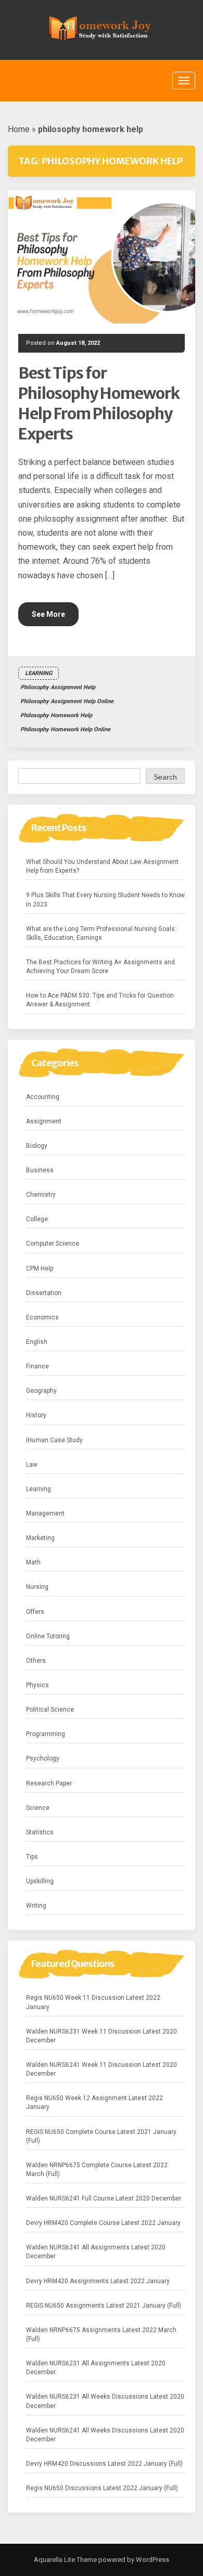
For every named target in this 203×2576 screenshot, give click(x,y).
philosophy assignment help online (67, 701)
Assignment (44, 1121)
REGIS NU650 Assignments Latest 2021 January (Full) (104, 2306)
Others (36, 1661)
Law (32, 1465)
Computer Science (53, 1244)
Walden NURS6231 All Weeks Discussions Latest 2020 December (105, 2401)
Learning (39, 673)
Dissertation (44, 1293)
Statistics (40, 1832)
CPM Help (40, 1268)
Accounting (43, 1097)
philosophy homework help (56, 715)
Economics (42, 1317)
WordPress (152, 2560)
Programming (46, 1734)
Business (40, 1170)
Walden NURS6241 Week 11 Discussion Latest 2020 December (102, 2069)
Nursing (37, 1587)
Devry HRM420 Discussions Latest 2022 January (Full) (104, 2464)
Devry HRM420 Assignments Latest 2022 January (98, 2281)
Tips (32, 1857)
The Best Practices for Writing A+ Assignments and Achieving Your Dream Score (100, 967)
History (36, 1415)
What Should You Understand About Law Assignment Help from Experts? (102, 866)
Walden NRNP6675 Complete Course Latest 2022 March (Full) (97, 2170)
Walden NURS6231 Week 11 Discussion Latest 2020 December (102, 2036)
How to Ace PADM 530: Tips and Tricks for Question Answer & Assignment (100, 1000)
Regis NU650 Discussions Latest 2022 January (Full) (102, 2488)
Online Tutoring (48, 1636)
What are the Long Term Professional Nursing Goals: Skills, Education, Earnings (101, 933)
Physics (37, 1685)
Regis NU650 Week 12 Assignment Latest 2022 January (94, 2102)
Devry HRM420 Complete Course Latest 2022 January (103, 2223)
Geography (41, 1391)
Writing (36, 1906)
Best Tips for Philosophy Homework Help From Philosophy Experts (99, 403)
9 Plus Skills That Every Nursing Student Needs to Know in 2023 (105, 899)
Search (165, 777)
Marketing (40, 1538)
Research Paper (49, 1783)
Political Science (50, 1710)
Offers (35, 1612)
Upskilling (40, 1881)
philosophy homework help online (65, 729)
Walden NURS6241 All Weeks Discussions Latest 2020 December (105, 2435)
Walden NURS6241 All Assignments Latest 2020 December (96, 2252)
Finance (37, 1366)
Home (19, 129)
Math (33, 1562)
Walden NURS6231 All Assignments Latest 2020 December (96, 2368)
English (37, 1342)
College (37, 1219)
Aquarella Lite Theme (65, 2560)
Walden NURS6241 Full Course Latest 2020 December (104, 2198)
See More (48, 614)
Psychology (43, 1758)
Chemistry (41, 1195)
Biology (37, 1146)
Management (45, 1513)
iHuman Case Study (54, 1440)
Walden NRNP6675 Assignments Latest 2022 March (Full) (101, 2334)
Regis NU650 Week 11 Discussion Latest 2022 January (93, 2002)
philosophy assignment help (58, 687)
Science (38, 1808)
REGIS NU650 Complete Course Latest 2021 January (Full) (101, 2136)
